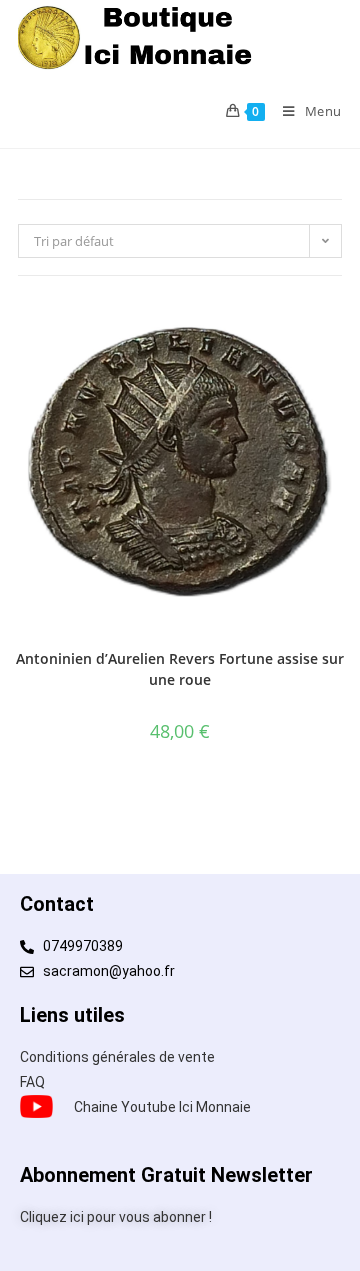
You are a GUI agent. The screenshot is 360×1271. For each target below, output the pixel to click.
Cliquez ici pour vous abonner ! (116, 1217)
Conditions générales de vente (117, 1057)
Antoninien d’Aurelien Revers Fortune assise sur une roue (180, 669)
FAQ (32, 1082)
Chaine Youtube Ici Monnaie (162, 1107)
